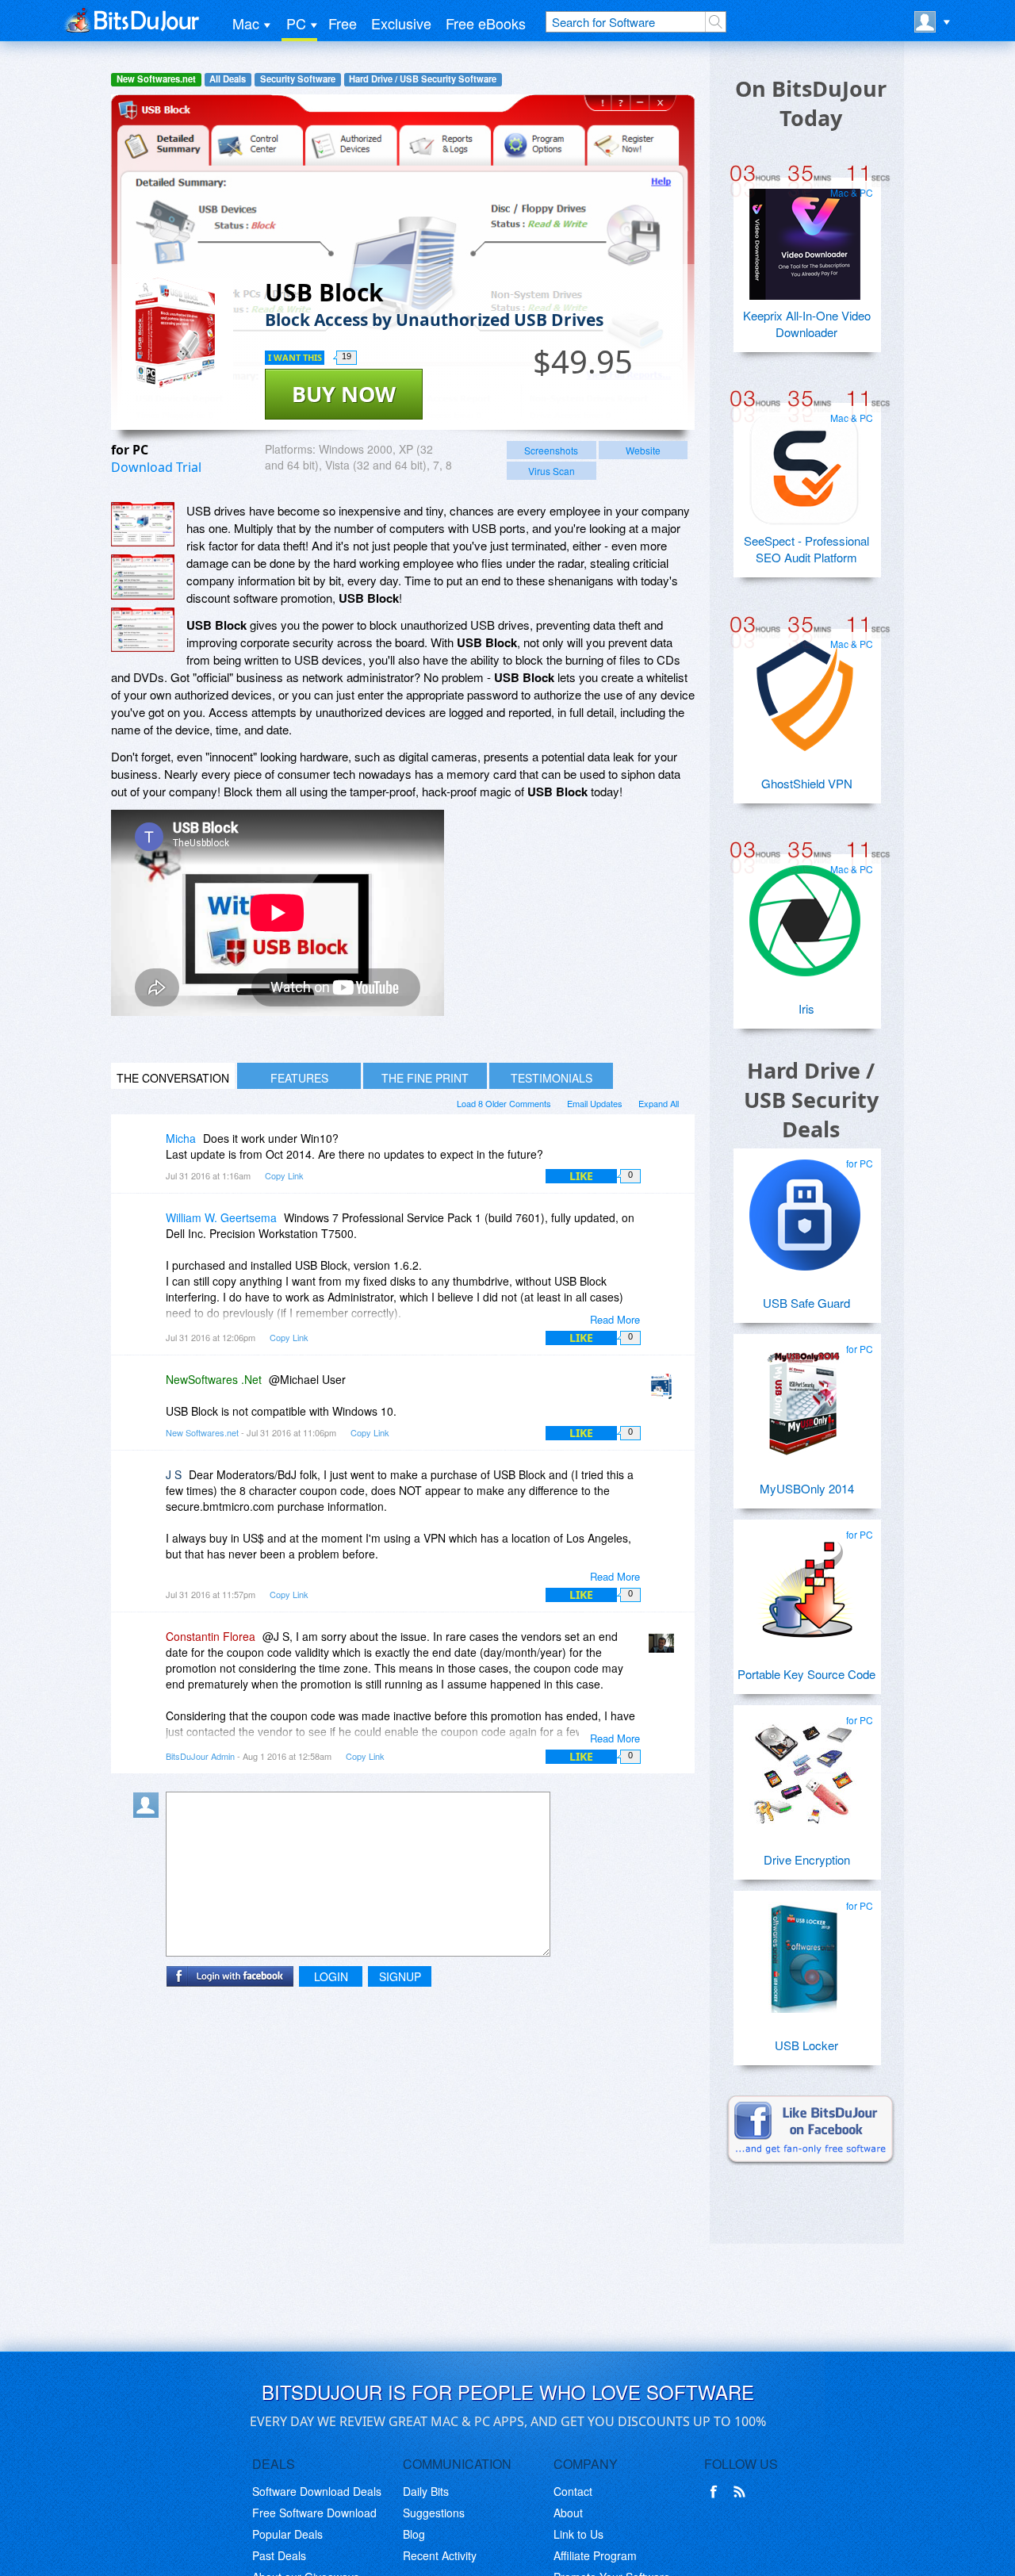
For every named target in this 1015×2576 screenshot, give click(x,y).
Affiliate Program (595, 2555)
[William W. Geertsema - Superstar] (149, 1229)
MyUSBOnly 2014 (807, 1488)
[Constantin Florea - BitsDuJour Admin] (665, 1648)
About (568, 2513)
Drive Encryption (807, 1859)
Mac (246, 23)
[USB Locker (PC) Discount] (805, 1951)
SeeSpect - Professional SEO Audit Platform (806, 549)
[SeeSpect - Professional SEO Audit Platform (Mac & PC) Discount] (805, 463)
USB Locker (806, 2045)
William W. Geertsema (221, 1217)
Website (643, 450)
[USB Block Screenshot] (143, 525)
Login (331, 1976)
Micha (181, 1138)
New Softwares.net (156, 79)
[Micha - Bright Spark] (149, 1150)
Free (343, 23)
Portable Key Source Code (806, 1674)
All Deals (228, 79)
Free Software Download (314, 2513)
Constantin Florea (211, 1636)
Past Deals (279, 2555)
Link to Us (578, 2534)
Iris (806, 1008)
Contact (573, 2491)
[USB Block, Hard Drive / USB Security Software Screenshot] (143, 630)
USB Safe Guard (806, 1303)
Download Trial (156, 467)
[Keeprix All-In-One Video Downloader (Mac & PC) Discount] (805, 238)
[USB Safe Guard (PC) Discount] (805, 1209)
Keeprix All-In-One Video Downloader (807, 324)
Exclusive (401, 23)
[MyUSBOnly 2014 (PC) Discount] (805, 1394)
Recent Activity (440, 2555)
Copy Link (284, 1175)
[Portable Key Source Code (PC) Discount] (805, 1580)
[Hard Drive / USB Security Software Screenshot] (143, 577)
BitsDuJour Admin (200, 1756)
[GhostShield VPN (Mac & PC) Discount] (805, 689)
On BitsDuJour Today (811, 103)
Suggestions (434, 2513)
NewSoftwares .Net (214, 1379)
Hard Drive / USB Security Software (423, 79)
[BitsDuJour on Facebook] (717, 2492)
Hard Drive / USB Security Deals (811, 1100)
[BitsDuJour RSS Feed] (742, 2492)
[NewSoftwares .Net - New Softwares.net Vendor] (665, 1391)
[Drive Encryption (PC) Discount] (805, 1765)
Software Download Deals (317, 2491)
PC (296, 23)
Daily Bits (426, 2491)
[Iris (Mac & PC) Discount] (805, 914)
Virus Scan (552, 471)
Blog (414, 2534)
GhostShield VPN (807, 783)
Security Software (298, 79)
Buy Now (344, 394)
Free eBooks (486, 23)
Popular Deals (287, 2534)
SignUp (400, 1976)
